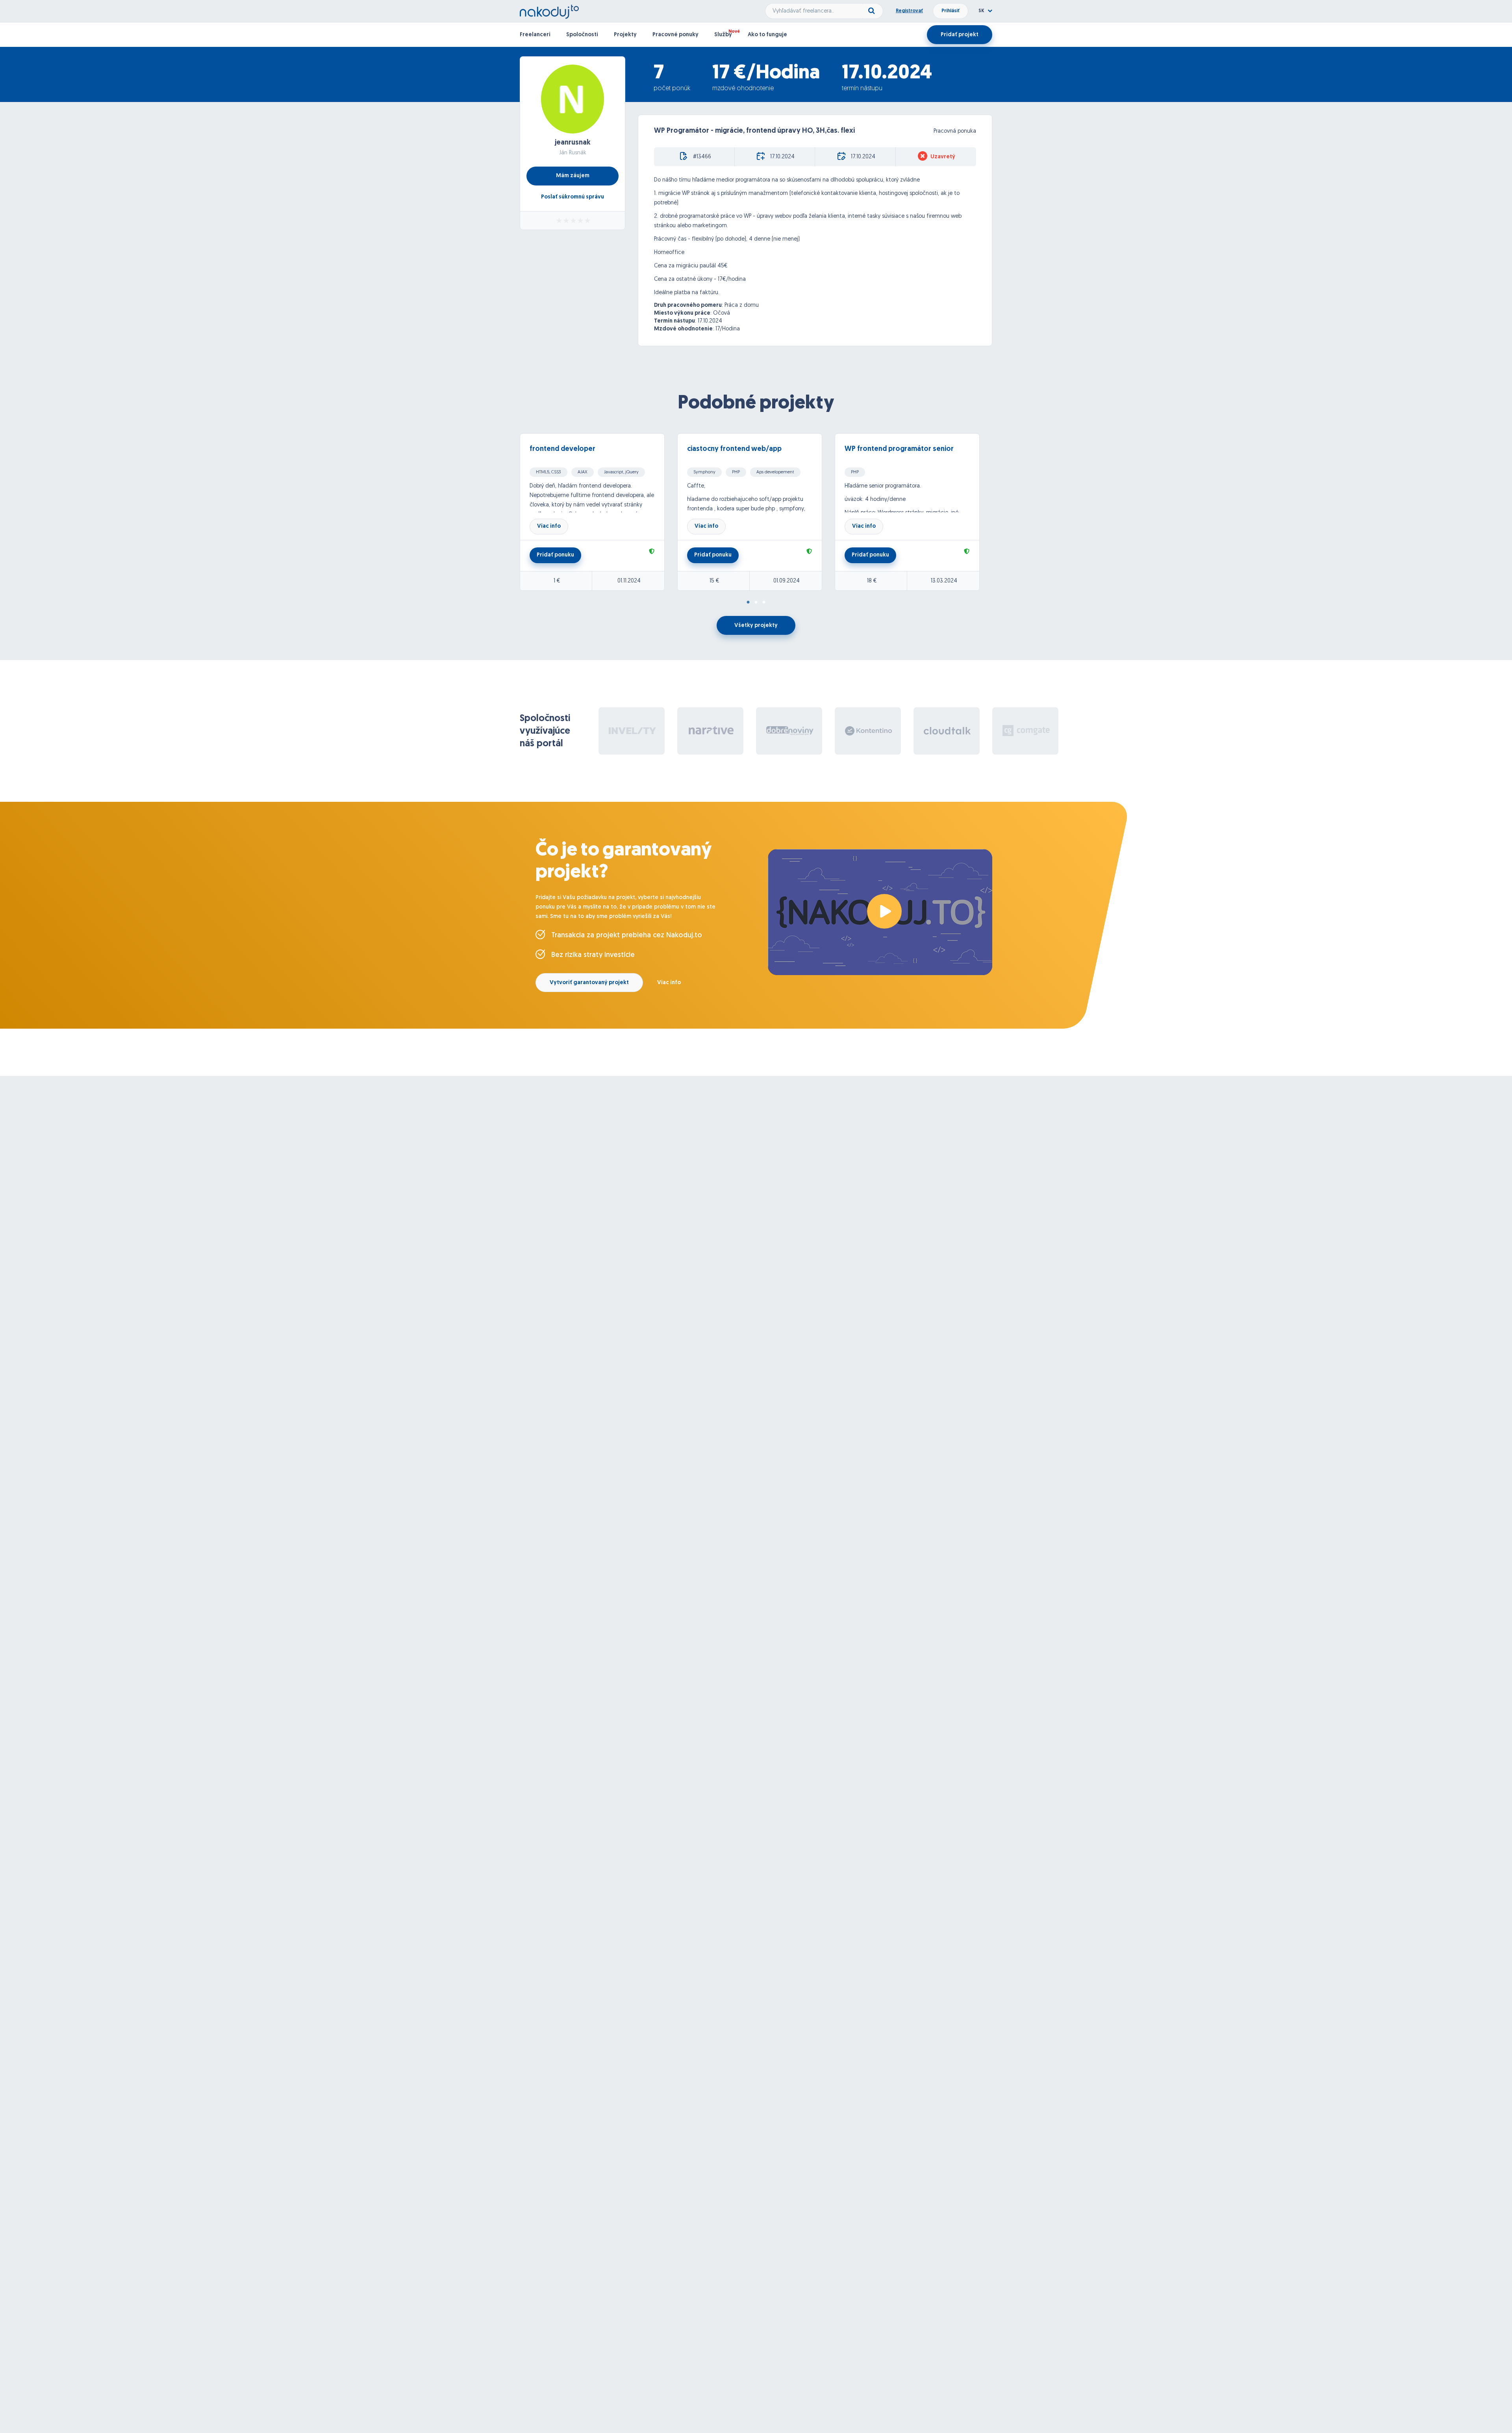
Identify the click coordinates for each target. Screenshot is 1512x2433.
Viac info (549, 526)
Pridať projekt (960, 35)
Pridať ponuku (555, 555)
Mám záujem (573, 176)
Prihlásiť (951, 11)
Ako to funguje (767, 35)
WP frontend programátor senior (899, 449)
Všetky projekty (756, 626)
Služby (723, 35)
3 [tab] (764, 603)
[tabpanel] (598, 512)
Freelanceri (535, 35)
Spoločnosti (582, 35)
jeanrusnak (573, 143)
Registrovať (909, 11)
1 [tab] (748, 603)
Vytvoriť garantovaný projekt (589, 983)
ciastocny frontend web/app (734, 449)
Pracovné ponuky (675, 35)
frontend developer (562, 449)
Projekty (625, 35)
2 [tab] (756, 603)
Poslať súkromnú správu (573, 197)
